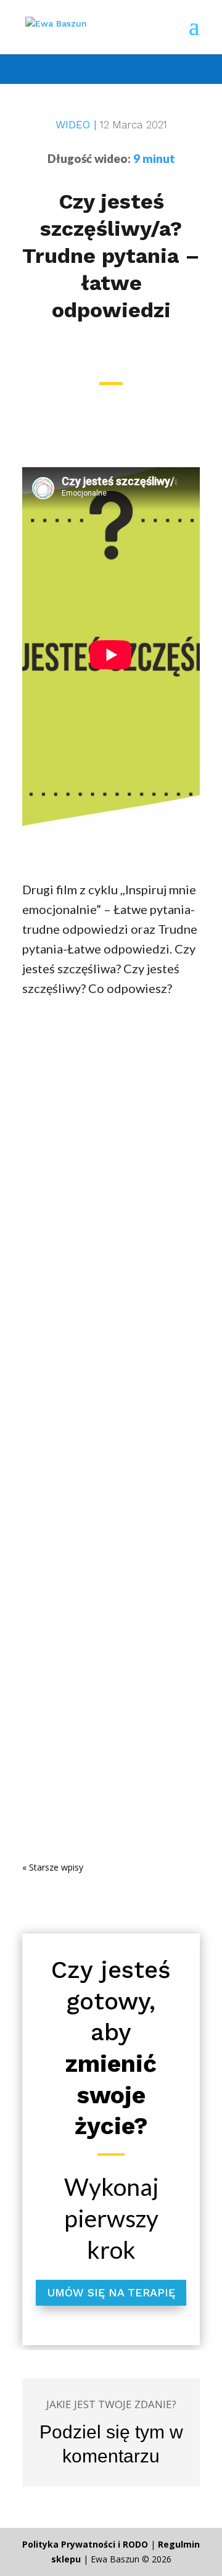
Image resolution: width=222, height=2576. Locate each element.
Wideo (47, 1139)
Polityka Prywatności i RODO (85, 2544)
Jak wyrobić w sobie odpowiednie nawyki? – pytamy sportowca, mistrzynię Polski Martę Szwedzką (108, 1381)
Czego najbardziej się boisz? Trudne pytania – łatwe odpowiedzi (105, 1646)
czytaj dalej (59, 1240)
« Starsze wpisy (53, 1867)
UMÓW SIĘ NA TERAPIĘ (111, 2292)
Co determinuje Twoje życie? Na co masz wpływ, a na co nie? (102, 1117)
